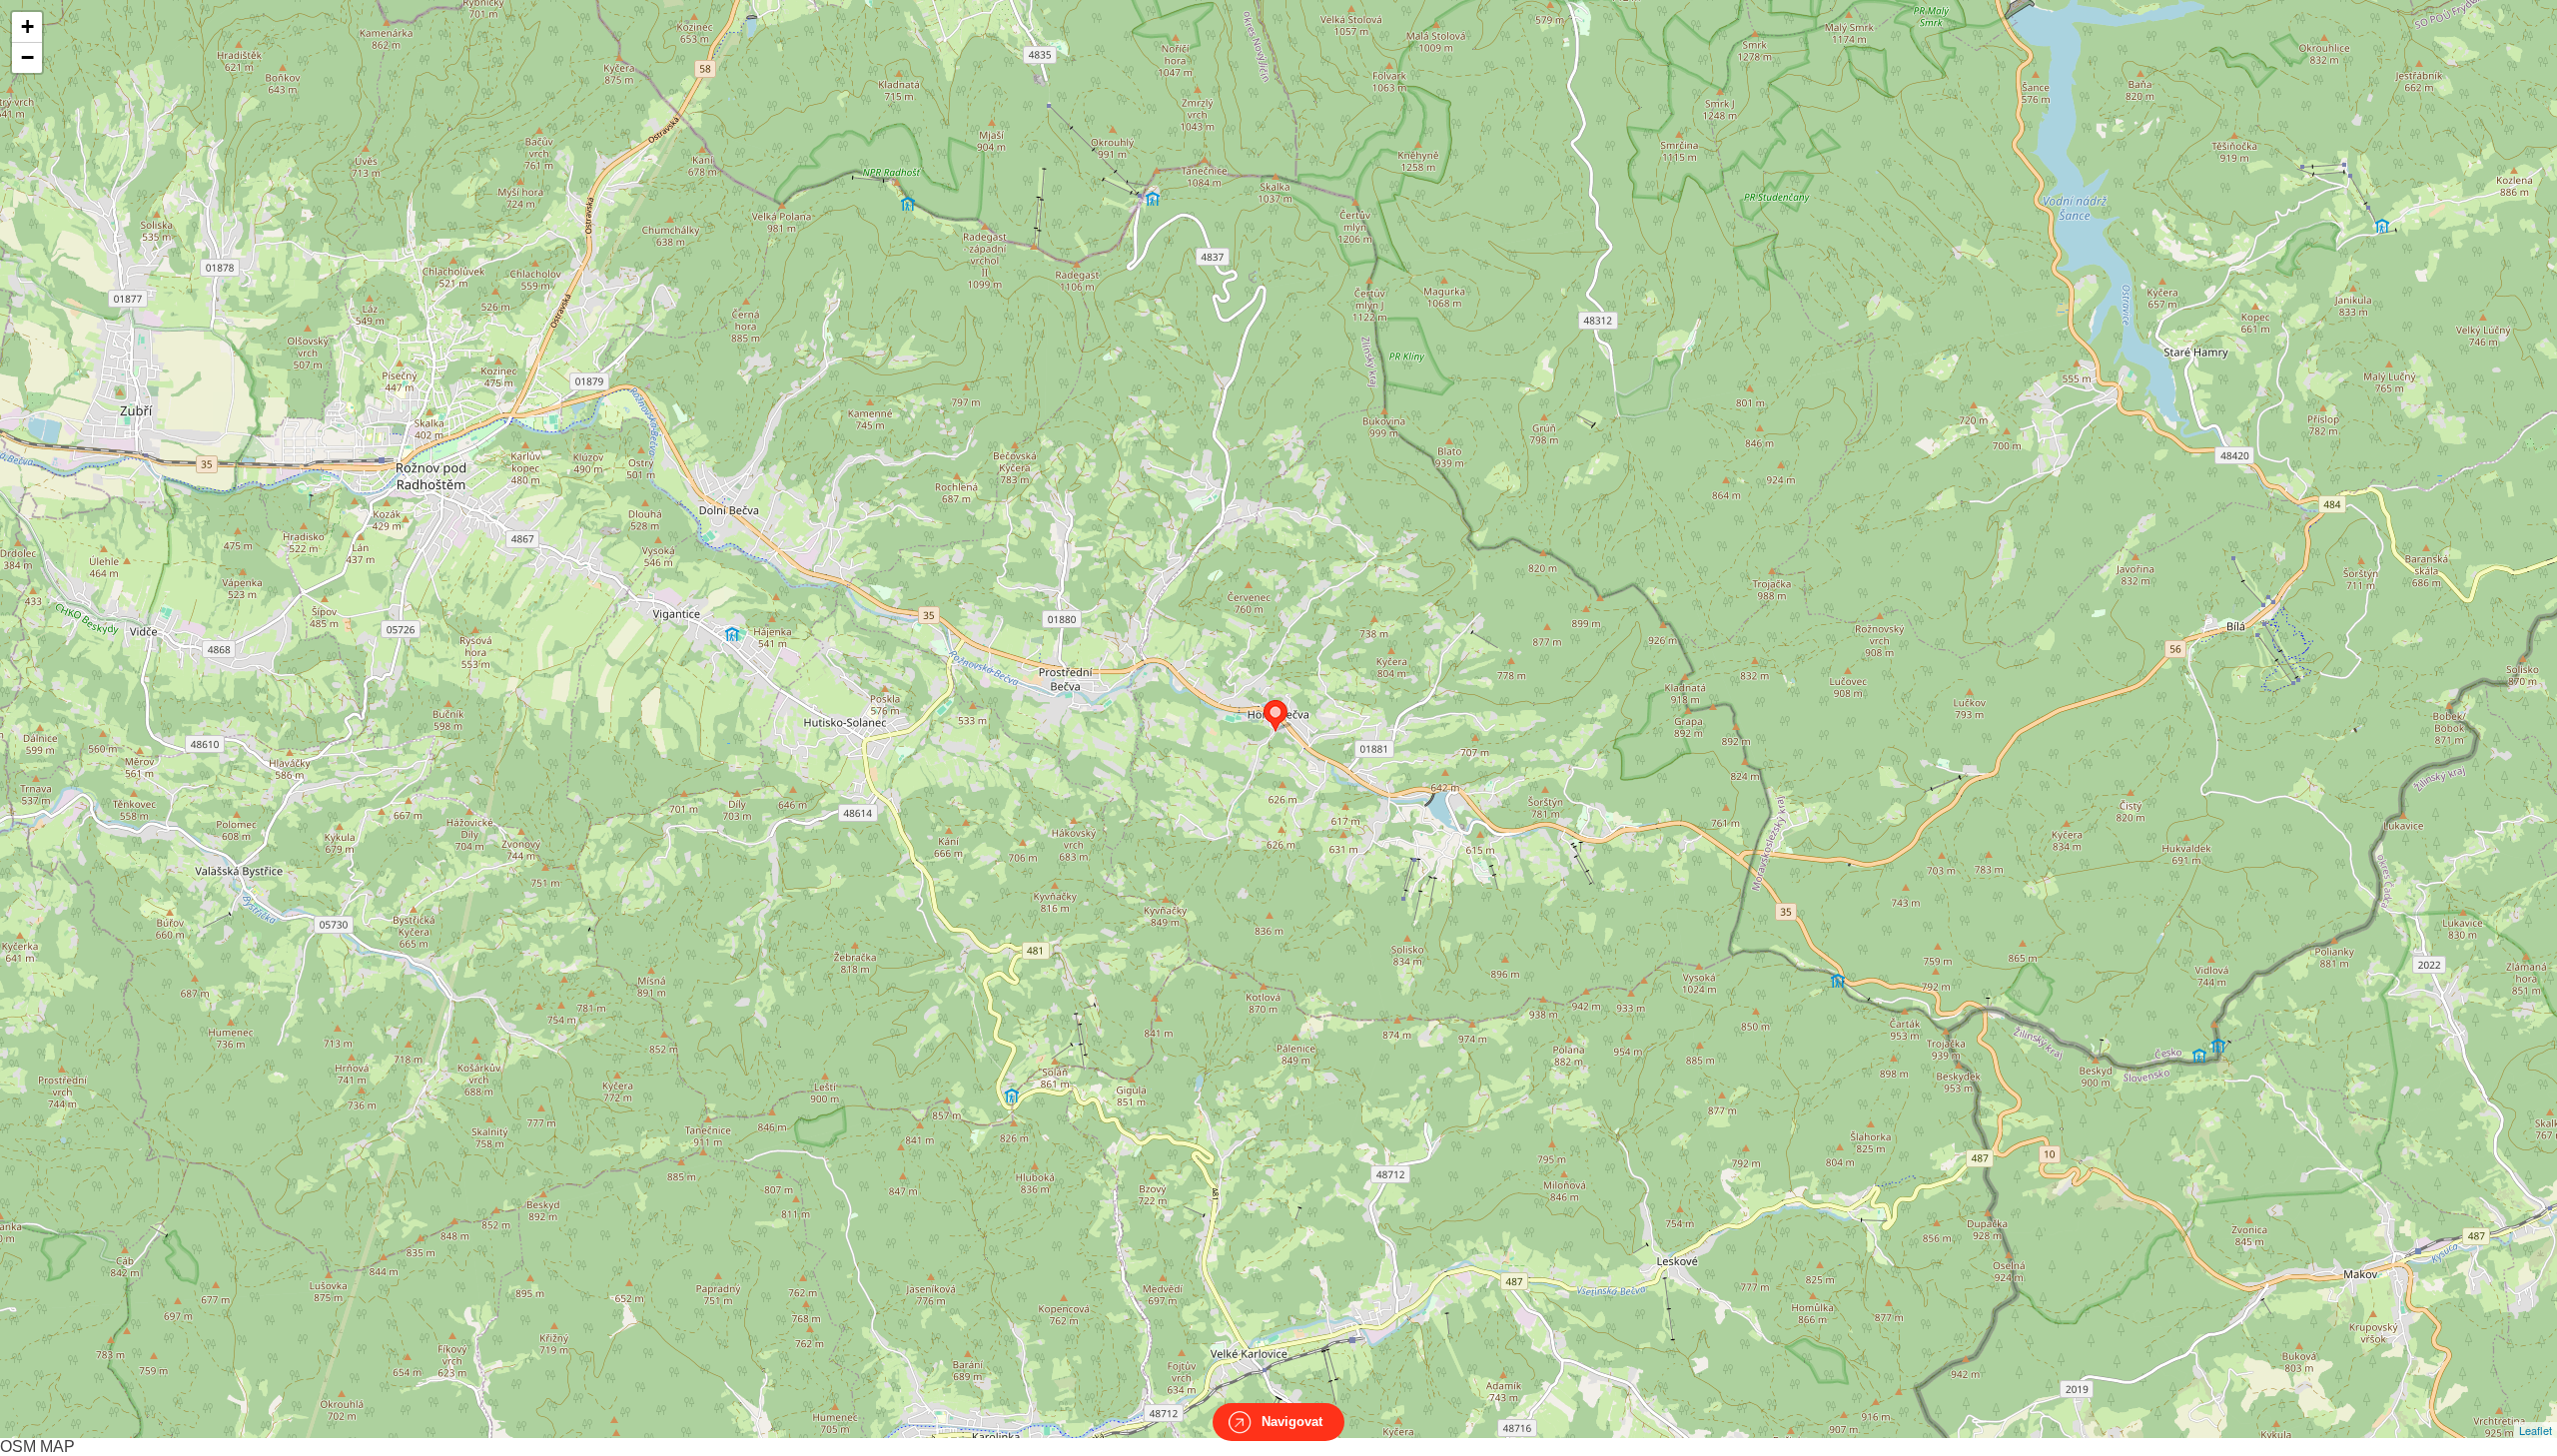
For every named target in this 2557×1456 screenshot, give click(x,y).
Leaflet (2536, 1430)
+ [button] (27, 26)
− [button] (27, 57)
